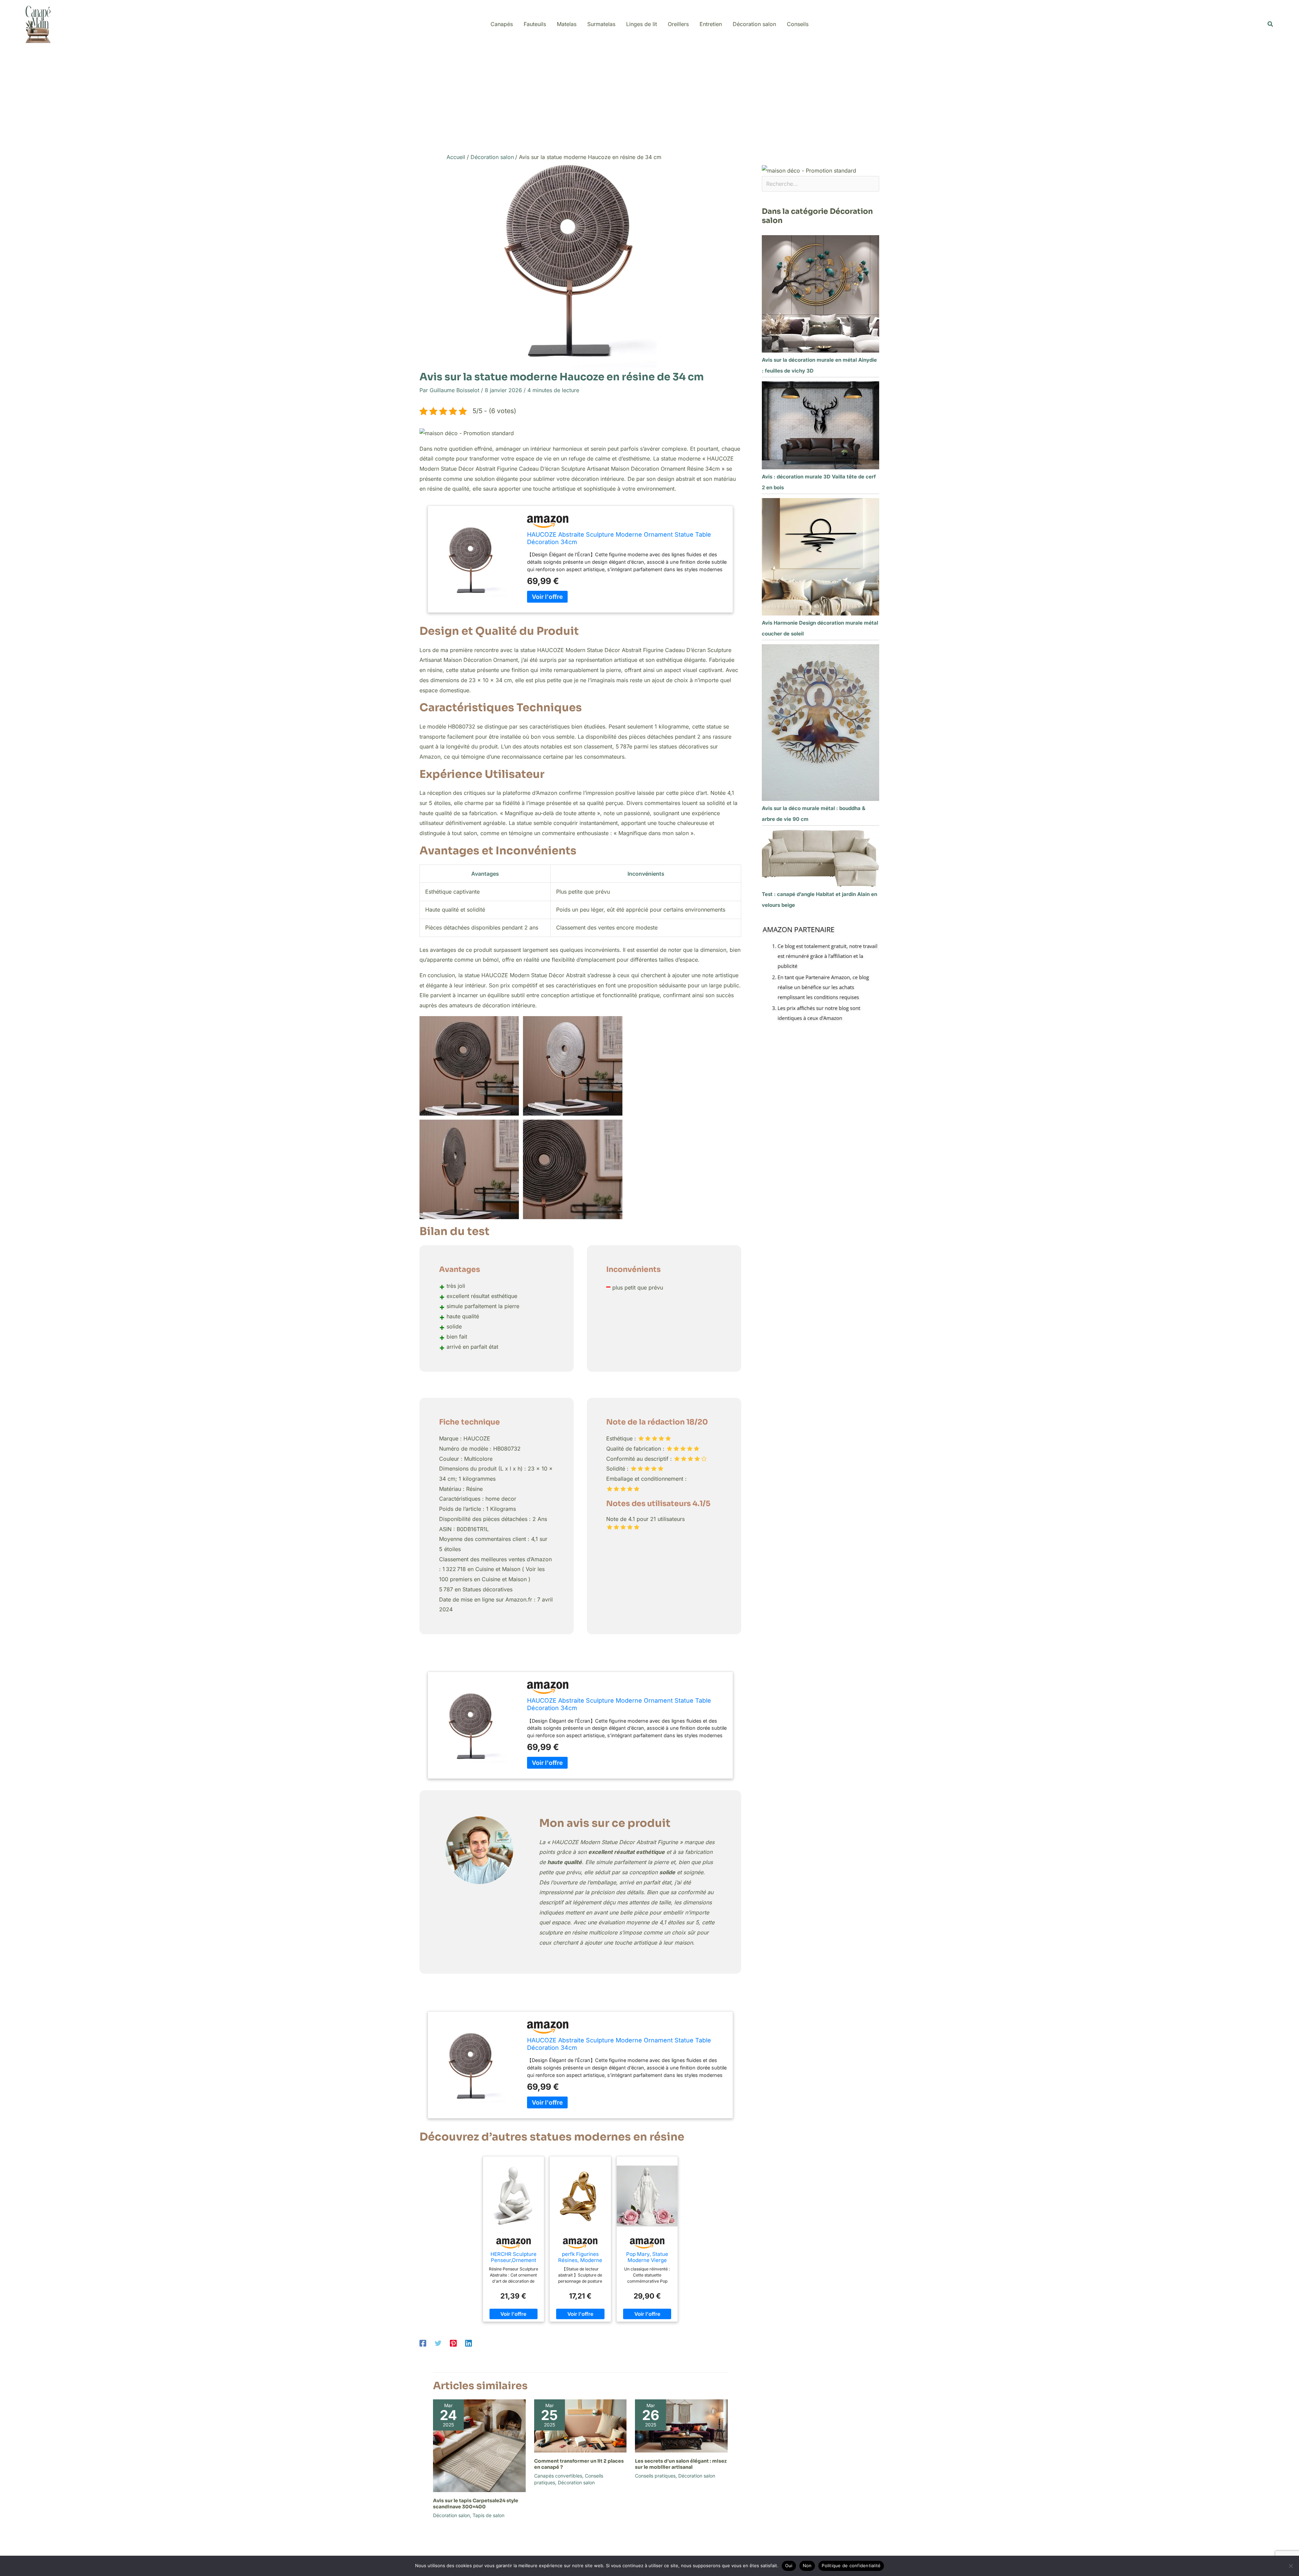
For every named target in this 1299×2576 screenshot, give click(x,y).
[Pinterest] (453, 2343)
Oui (789, 2566)
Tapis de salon (488, 2515)
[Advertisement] (649, 99)
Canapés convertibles (558, 2476)
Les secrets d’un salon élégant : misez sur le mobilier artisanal (681, 2464)
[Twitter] (438, 2343)
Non (807, 2566)
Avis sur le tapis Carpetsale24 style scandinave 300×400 (476, 2504)
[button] (1271, 24)
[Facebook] (423, 2343)
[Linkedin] (469, 2343)
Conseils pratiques (655, 2476)
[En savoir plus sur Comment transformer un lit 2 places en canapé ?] (580, 2425)
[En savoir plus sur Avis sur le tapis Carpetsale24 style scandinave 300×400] (479, 2445)
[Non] (1291, 2566)
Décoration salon (451, 2515)
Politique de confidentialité (851, 2566)
